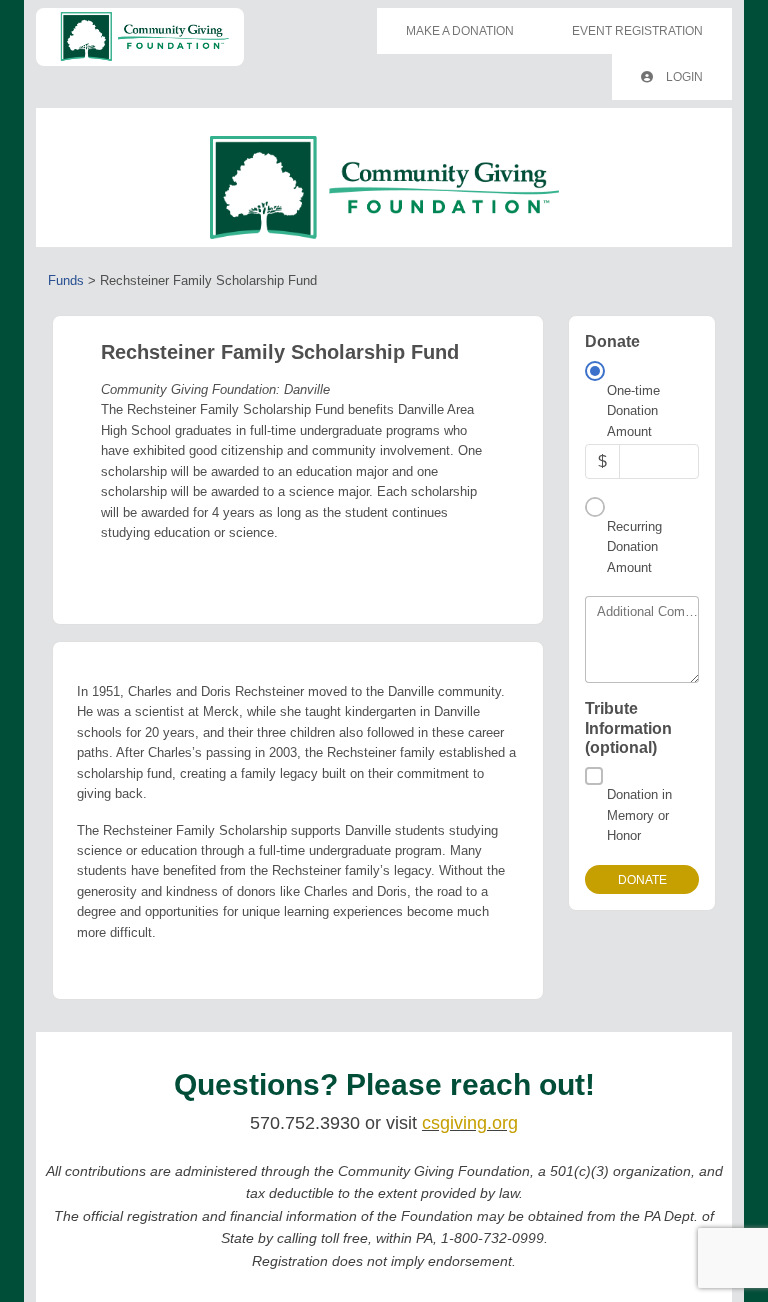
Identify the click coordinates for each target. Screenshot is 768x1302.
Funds (66, 280)
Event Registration (637, 31)
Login (683, 77)
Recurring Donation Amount (634, 547)
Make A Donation (460, 31)
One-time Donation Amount (633, 411)
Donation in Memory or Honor (639, 815)
